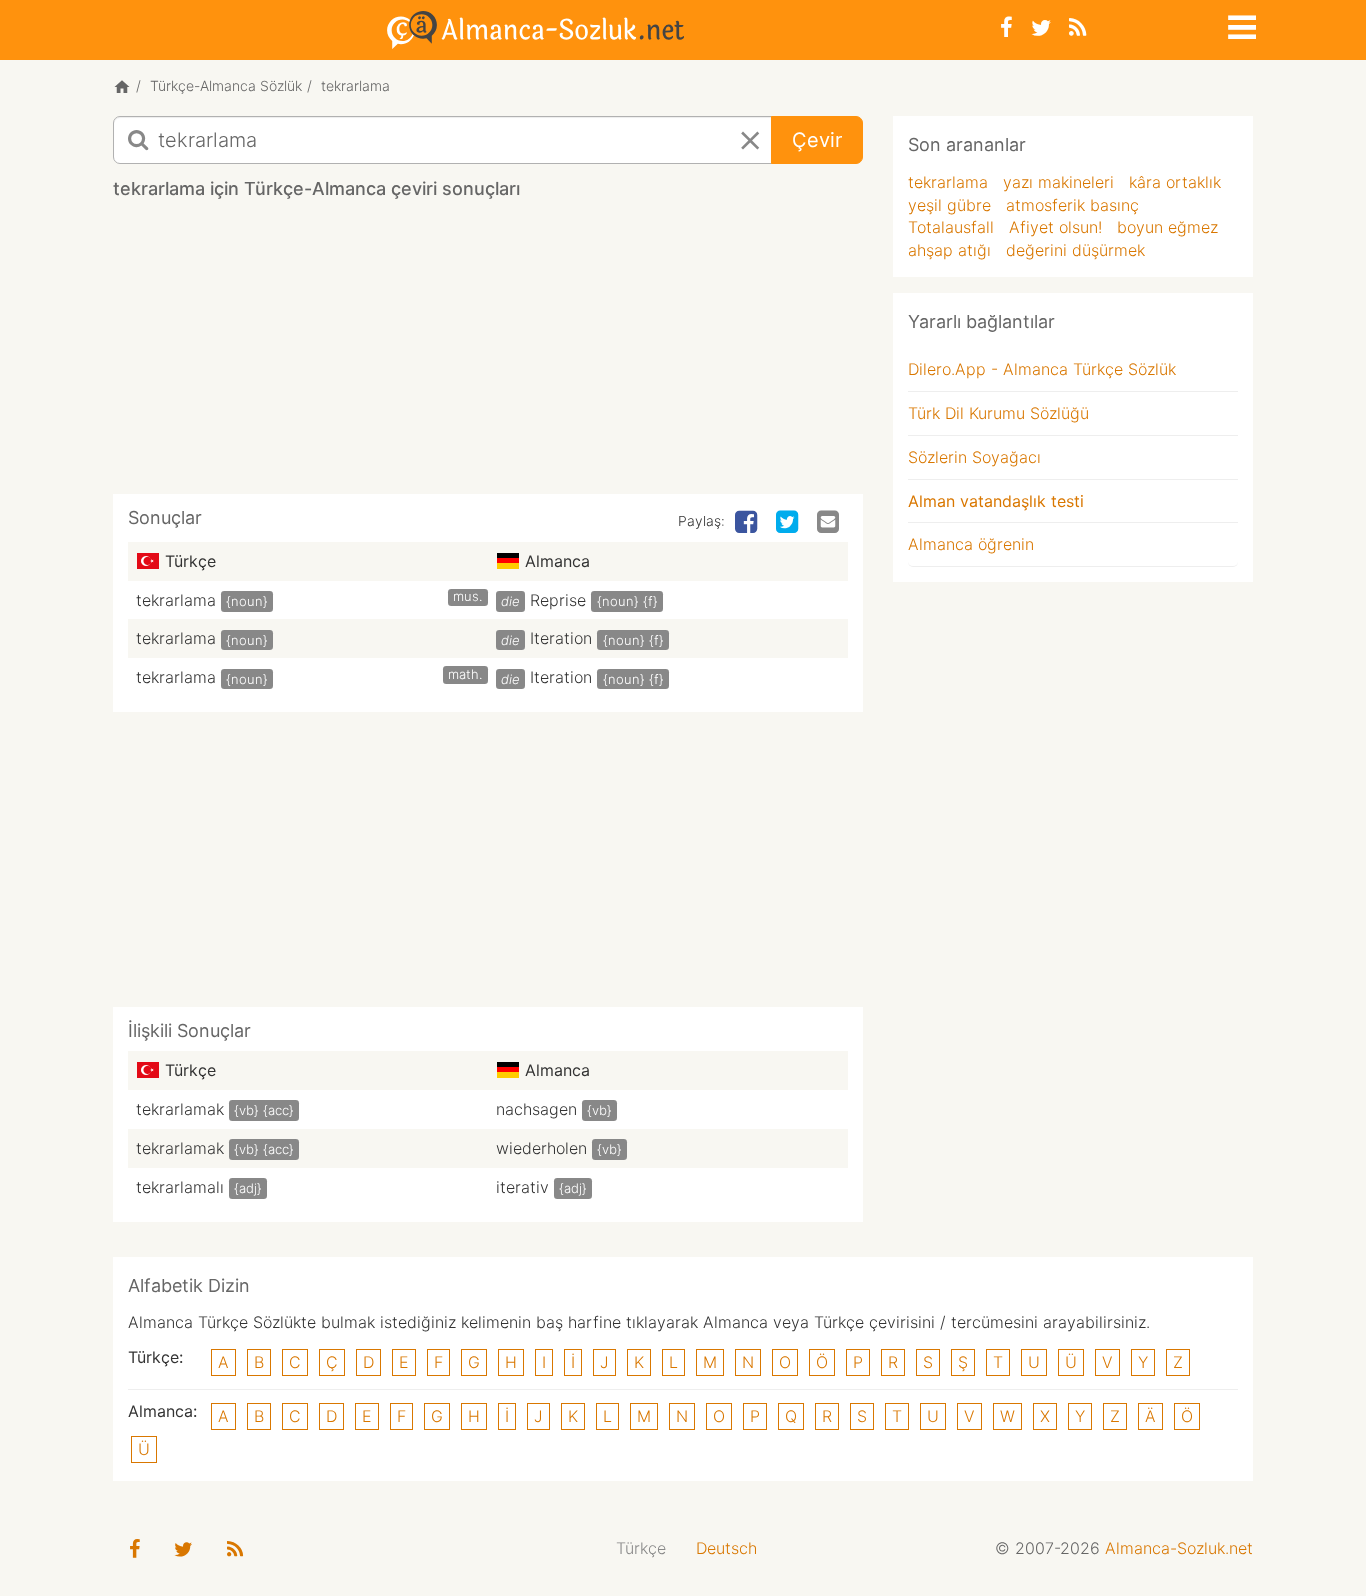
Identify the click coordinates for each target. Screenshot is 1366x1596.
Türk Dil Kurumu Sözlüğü (998, 413)
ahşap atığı (949, 250)
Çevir (817, 140)
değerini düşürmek (1075, 250)
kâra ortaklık (1175, 182)
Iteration (561, 638)
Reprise (558, 600)
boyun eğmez (1167, 227)
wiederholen (541, 1148)
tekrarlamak (180, 1109)
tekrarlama (176, 600)
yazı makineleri (1058, 182)
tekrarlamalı (180, 1187)
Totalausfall (951, 227)
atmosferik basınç (1072, 205)
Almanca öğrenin (971, 544)
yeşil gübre (949, 205)
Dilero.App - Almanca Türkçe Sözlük (1042, 369)
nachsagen (536, 1109)
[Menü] (1240, 24)
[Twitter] (1041, 27)
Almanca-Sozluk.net (1179, 1548)
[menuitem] (641, 1548)
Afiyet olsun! (1055, 227)
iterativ (522, 1187)
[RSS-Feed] (1077, 27)
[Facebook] (1006, 27)
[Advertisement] (488, 354)
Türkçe (641, 1548)
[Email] (830, 523)
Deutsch (726, 1548)
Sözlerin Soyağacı (974, 457)
